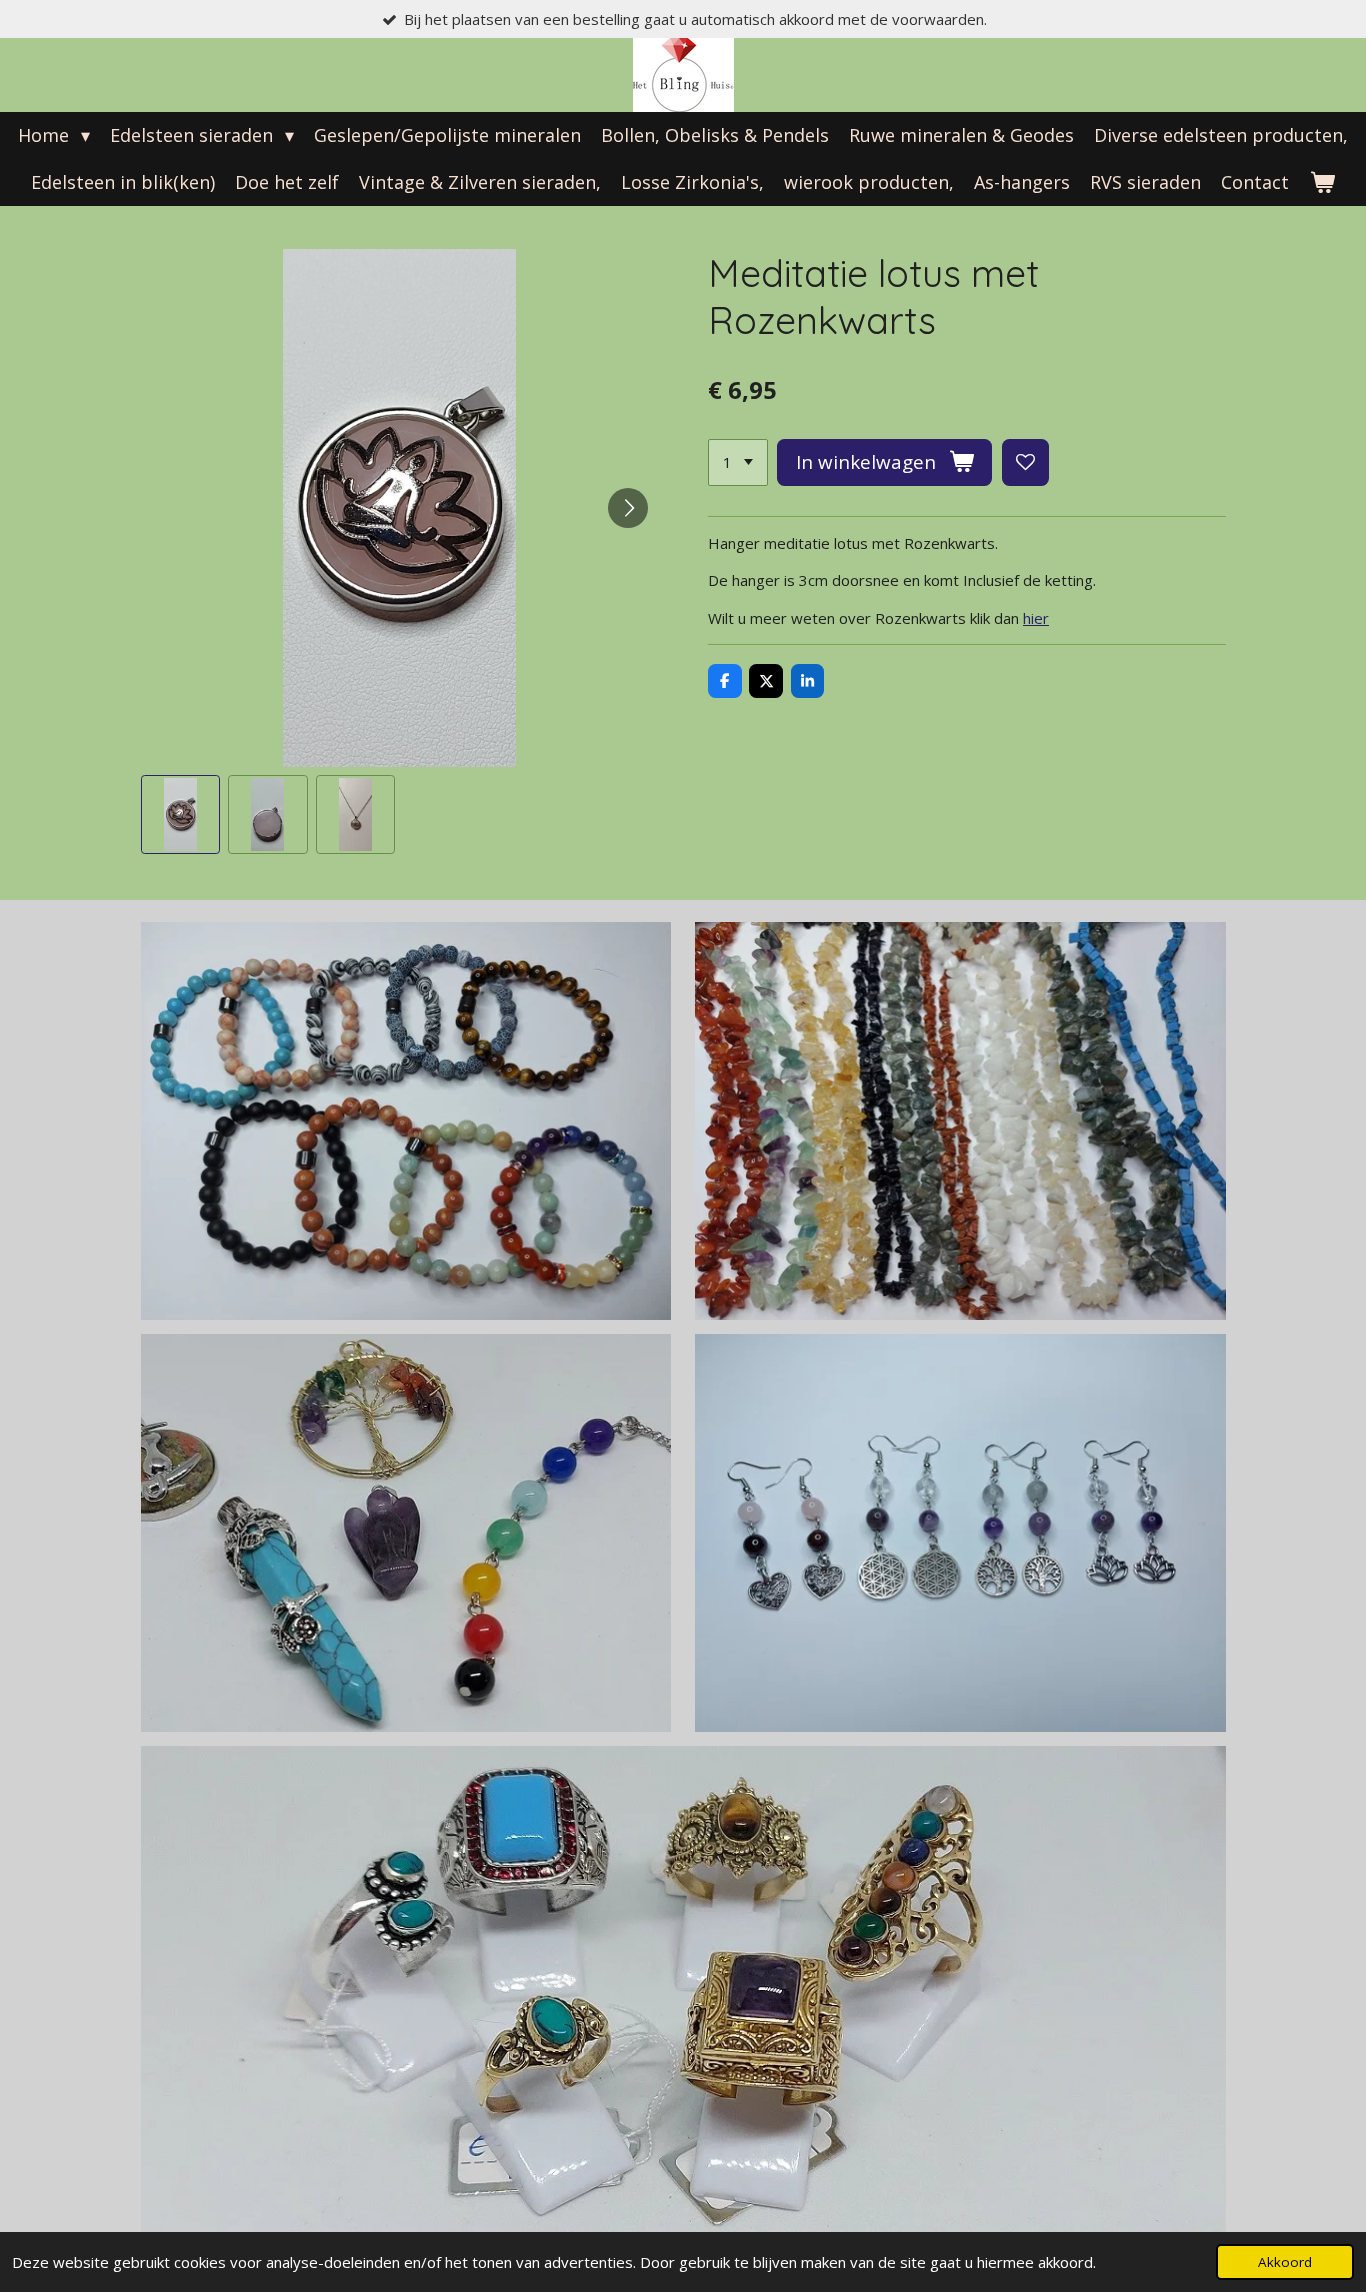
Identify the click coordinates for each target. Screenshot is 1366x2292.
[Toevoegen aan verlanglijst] (1025, 462)
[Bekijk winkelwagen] (1321, 182)
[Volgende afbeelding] (628, 508)
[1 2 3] (738, 462)
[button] (181, 815)
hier (1036, 618)
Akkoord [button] (1285, 2262)
